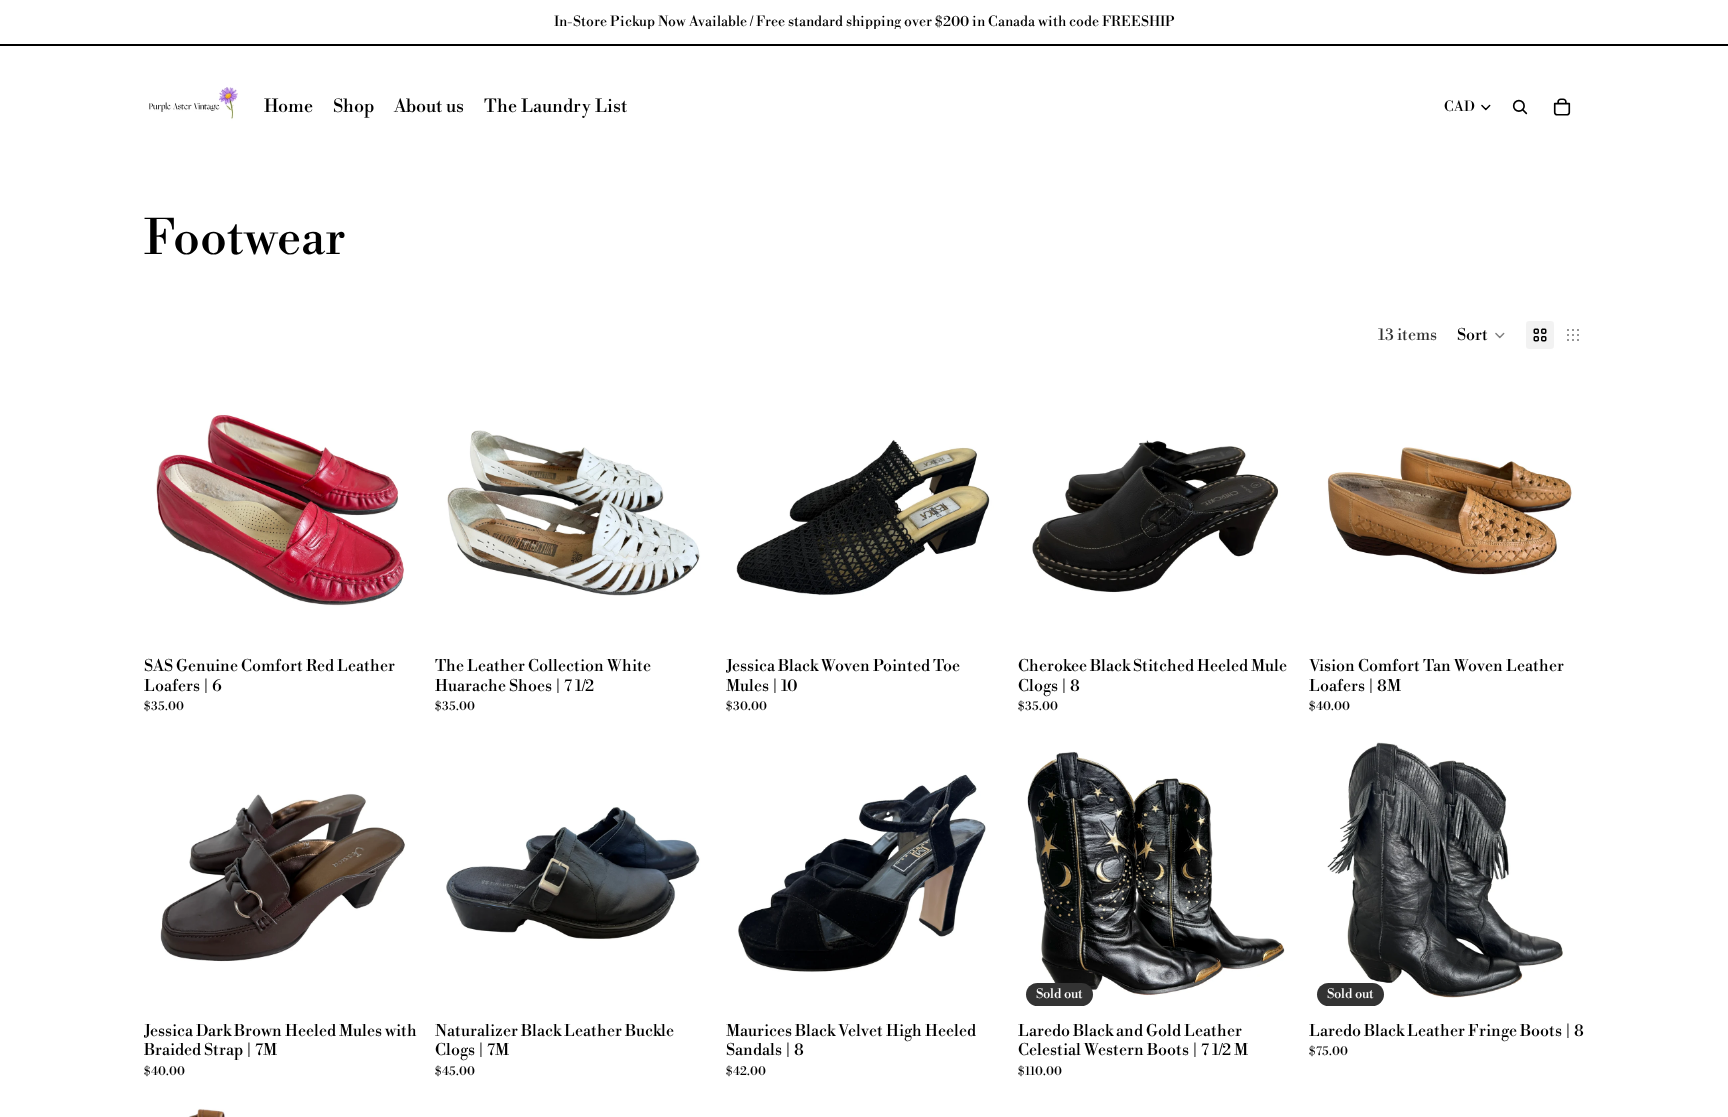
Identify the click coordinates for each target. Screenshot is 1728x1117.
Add (405, 618)
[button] (1481, 335)
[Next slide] (389, 511)
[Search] (1520, 107)
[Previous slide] (174, 511)
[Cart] (1562, 107)
